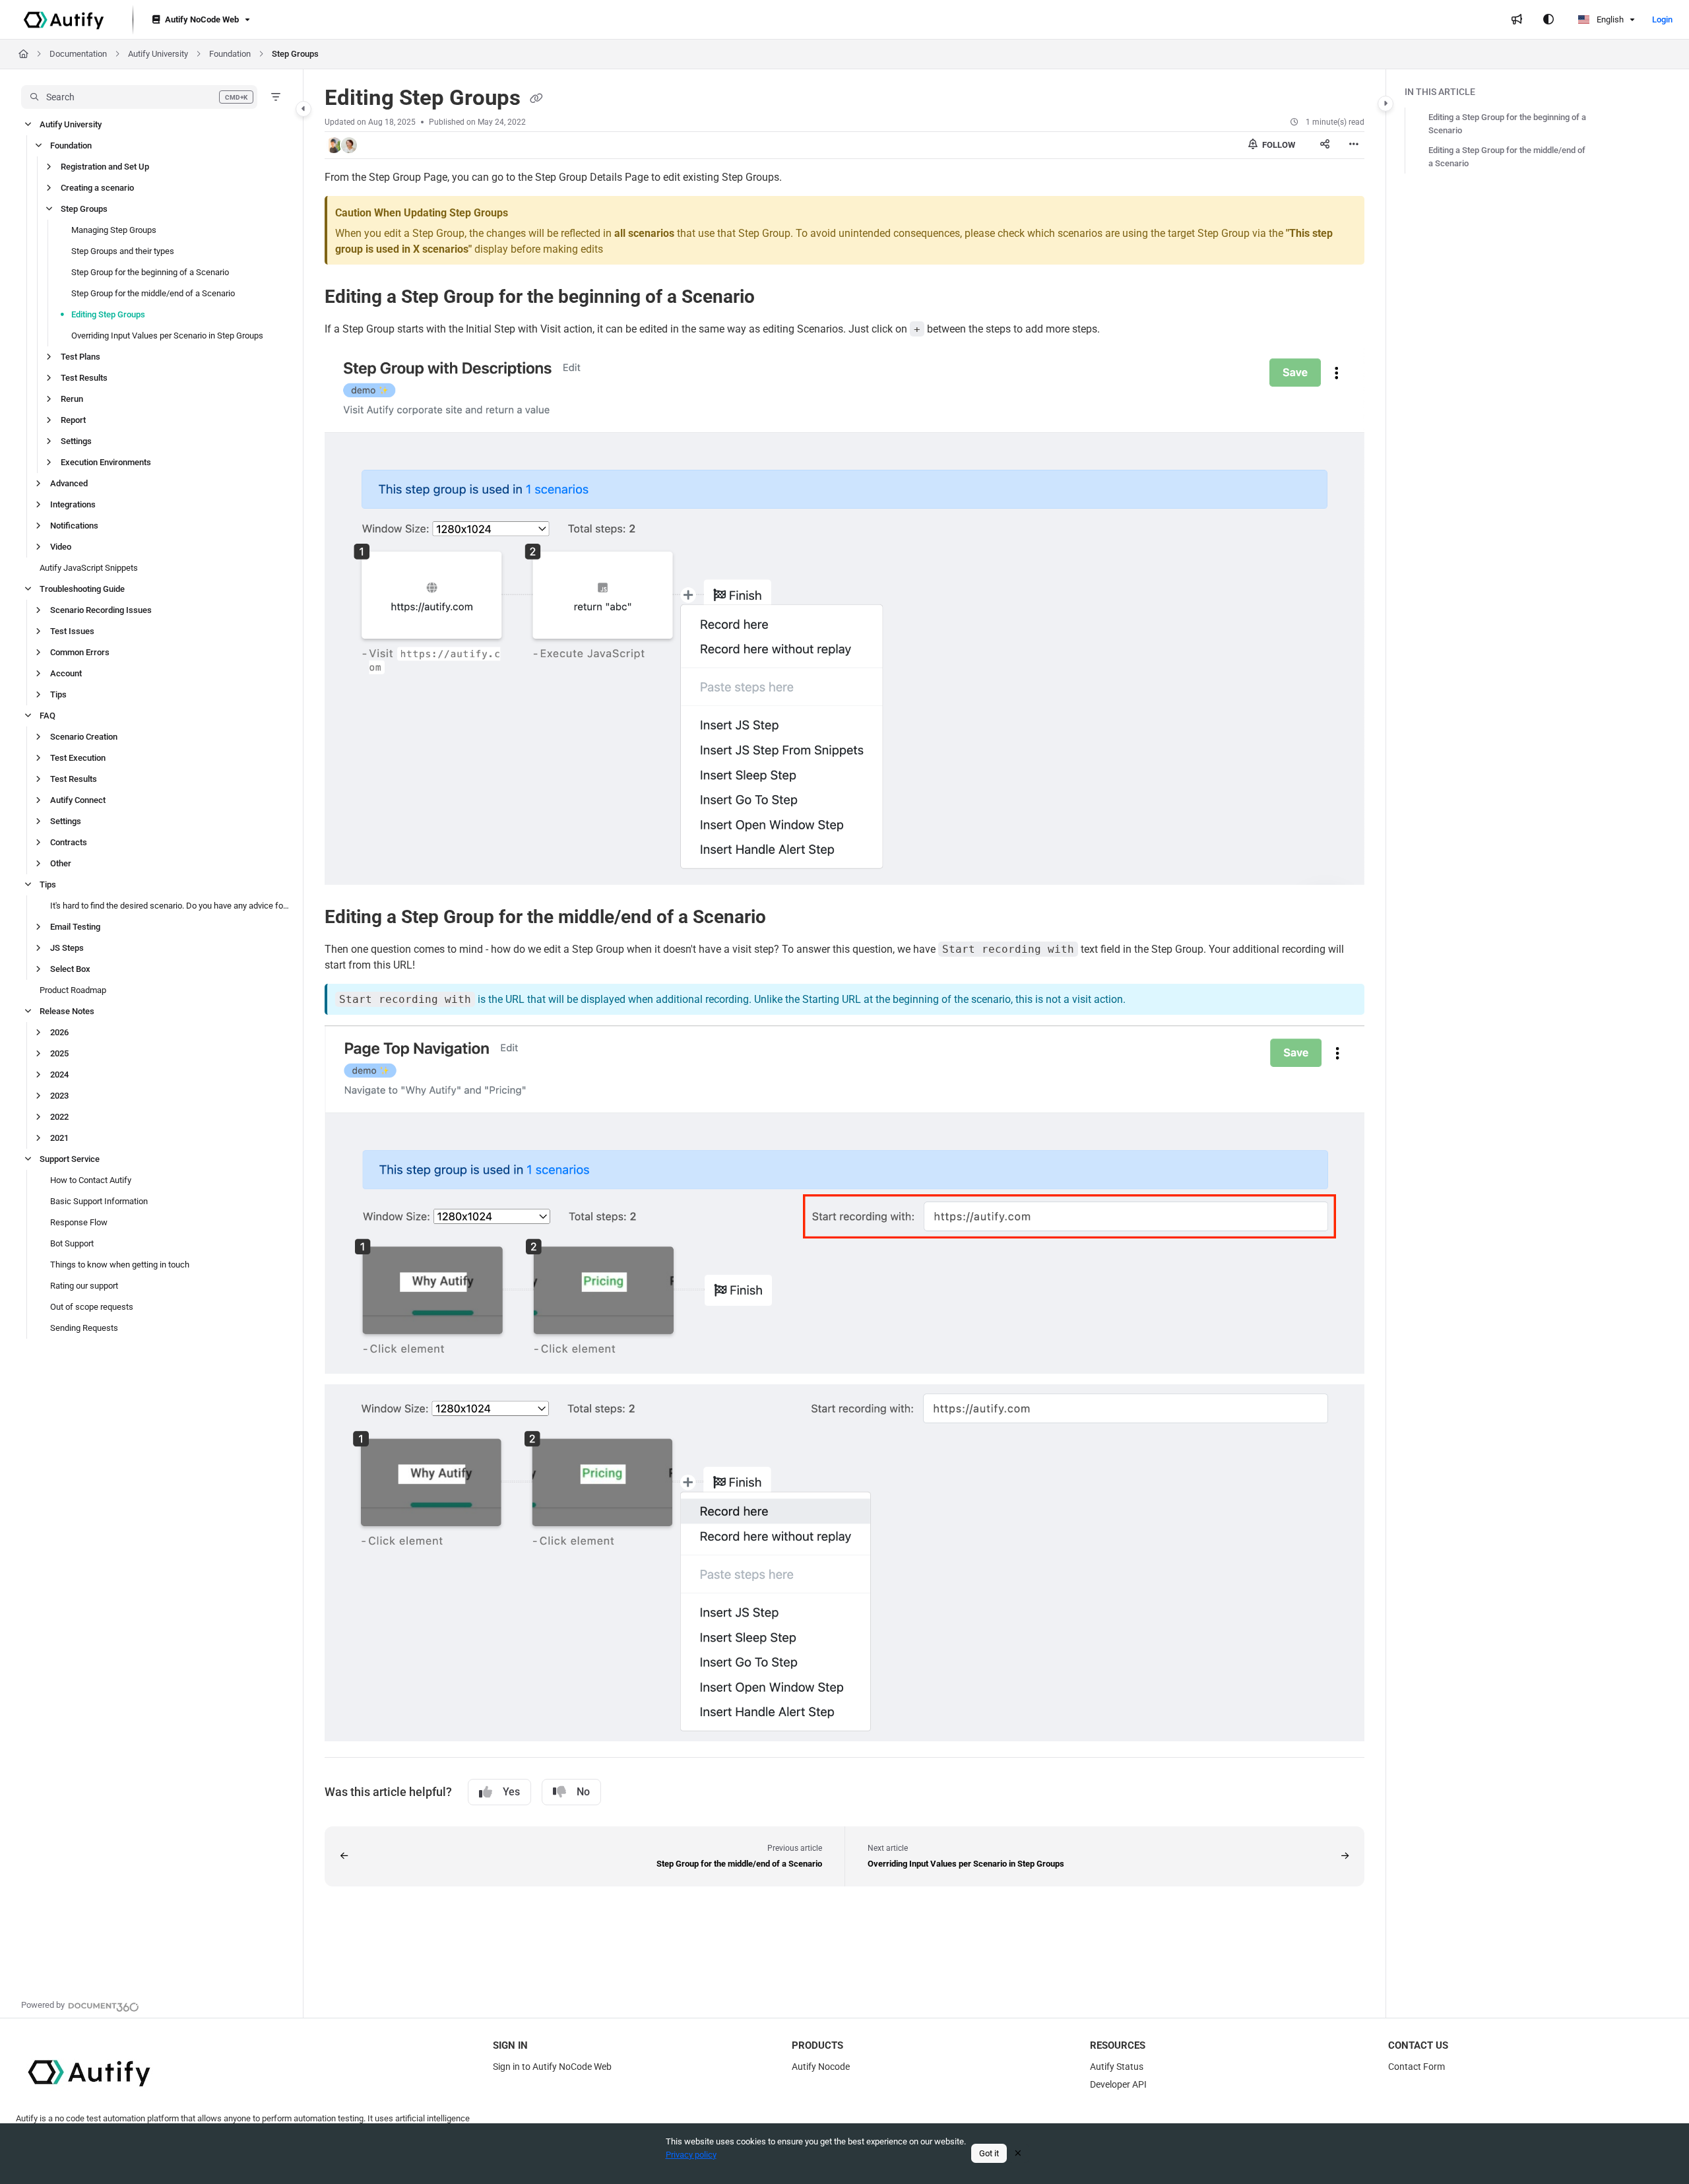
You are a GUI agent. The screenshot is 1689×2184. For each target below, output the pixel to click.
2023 (59, 1096)
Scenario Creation (84, 737)
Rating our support (84, 1286)
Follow (1278, 145)
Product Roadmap (73, 990)
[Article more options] (1354, 145)
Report (73, 420)
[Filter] (276, 97)
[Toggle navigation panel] (303, 109)
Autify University (158, 54)
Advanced (69, 483)
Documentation (78, 54)
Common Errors (80, 652)
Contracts (69, 842)
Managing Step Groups (114, 230)
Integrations (73, 504)
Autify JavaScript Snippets (89, 568)
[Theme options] (1548, 20)
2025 (59, 1053)
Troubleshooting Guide (82, 589)
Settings (76, 441)
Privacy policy (691, 2155)
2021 (59, 1138)
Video (61, 547)
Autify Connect (78, 800)
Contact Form (1417, 2067)
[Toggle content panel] (1386, 104)
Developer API (1118, 2084)
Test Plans (80, 357)
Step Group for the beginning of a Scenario (150, 272)
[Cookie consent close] (1018, 2153)
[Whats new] (1517, 20)
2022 (59, 1117)
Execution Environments (106, 462)
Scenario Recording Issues (101, 610)
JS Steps (67, 948)
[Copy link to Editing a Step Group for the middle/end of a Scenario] (787, 918)
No (583, 1792)
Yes (511, 1792)
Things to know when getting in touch (120, 1265)
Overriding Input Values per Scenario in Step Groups (167, 336)
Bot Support (72, 1243)
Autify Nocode (821, 2067)
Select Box (70, 969)
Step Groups (295, 54)
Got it (989, 2153)
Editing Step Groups (108, 314)
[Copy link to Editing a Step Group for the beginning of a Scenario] (776, 298)
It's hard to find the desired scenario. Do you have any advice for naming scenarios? (170, 906)
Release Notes (67, 1011)
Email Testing (75, 927)
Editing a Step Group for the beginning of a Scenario (1507, 124)
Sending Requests (84, 1328)
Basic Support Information (99, 1201)
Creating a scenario (97, 188)
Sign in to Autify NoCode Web (552, 2067)
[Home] (64, 20)
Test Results (84, 378)
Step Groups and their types (123, 251)
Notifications (74, 526)
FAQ (48, 716)
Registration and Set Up (105, 167)
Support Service (70, 1159)
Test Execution (78, 758)
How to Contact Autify (91, 1180)
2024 (59, 1075)
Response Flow (79, 1222)
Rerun (72, 399)
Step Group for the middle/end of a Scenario (153, 293)
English (1609, 19)
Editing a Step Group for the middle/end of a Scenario (1507, 157)
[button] (139, 97)
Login (1662, 19)
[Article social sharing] (1325, 145)
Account (66, 673)
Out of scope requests (92, 1307)
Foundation (230, 54)
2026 (59, 1032)
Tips (58, 694)
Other (61, 863)
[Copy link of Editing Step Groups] (536, 99)
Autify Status (1117, 2067)
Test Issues (72, 631)
